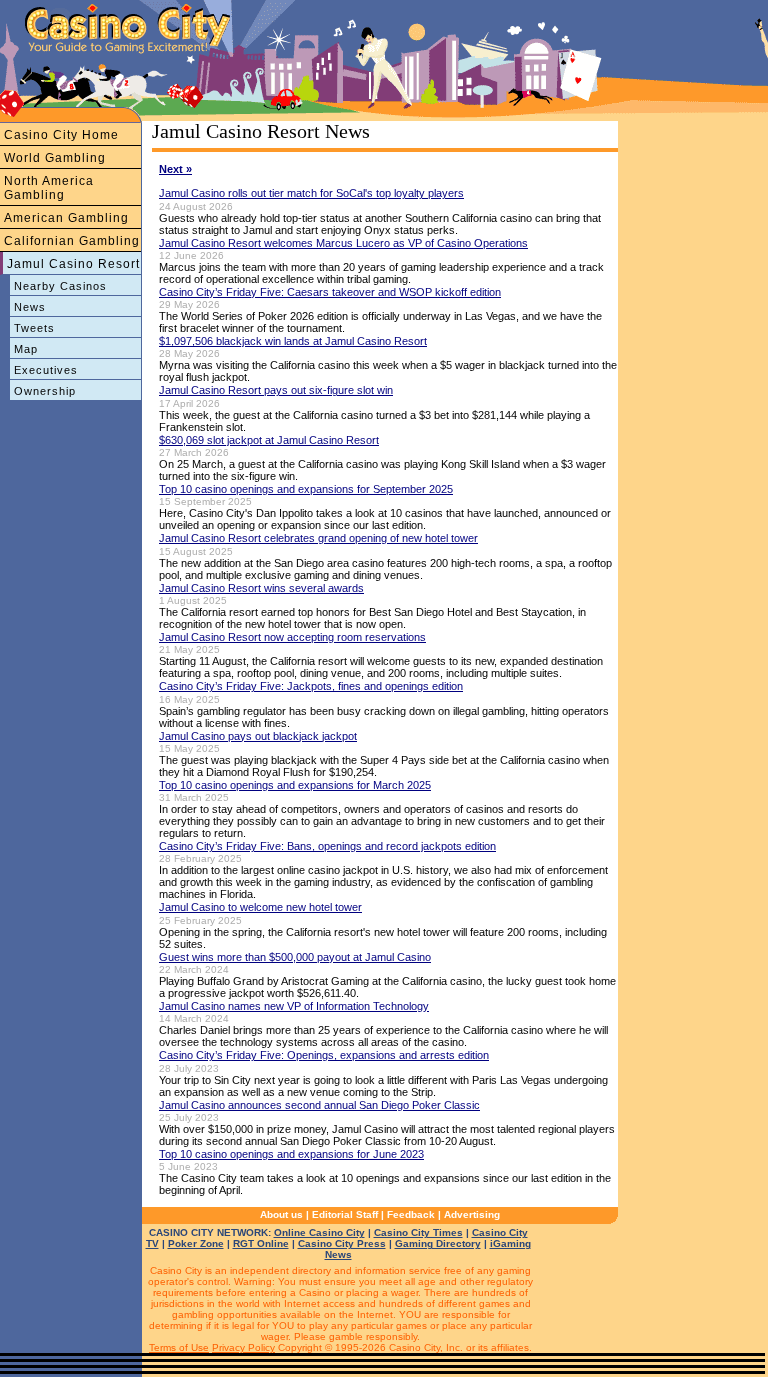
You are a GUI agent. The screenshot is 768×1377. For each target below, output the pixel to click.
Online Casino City (319, 1232)
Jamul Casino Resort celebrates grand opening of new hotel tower (318, 538)
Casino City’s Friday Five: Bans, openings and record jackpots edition (327, 846)
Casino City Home (61, 135)
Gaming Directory (438, 1243)
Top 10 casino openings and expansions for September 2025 (306, 489)
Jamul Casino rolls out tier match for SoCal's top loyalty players (311, 193)
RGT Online (261, 1243)
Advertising (472, 1214)
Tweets (34, 328)
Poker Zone (196, 1243)
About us (281, 1214)
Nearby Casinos (60, 286)
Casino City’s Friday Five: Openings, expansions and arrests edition (324, 1055)
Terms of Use (179, 1347)
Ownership (45, 391)
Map (26, 349)
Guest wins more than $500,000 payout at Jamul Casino (295, 957)
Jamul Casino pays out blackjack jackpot (258, 736)
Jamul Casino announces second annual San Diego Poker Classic (319, 1105)
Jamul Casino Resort (73, 264)
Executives (46, 370)
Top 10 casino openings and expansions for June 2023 (291, 1154)
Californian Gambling (72, 241)
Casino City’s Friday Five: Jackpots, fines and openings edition (311, 686)
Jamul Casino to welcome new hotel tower (260, 907)
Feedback (411, 1214)
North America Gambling (49, 188)
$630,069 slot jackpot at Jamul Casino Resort (269, 440)
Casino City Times (418, 1232)
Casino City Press (342, 1243)
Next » (175, 169)
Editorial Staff (345, 1214)
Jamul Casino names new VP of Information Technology (294, 1006)
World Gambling (55, 158)
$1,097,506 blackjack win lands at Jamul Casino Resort (293, 341)
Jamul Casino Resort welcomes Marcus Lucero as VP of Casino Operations (343, 243)
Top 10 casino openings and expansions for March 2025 (295, 785)
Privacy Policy (243, 1347)
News (30, 307)
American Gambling (66, 218)
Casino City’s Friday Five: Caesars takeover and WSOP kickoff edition (330, 292)
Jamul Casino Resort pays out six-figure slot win (276, 390)
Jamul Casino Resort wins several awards (261, 588)
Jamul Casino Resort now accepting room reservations (292, 637)
